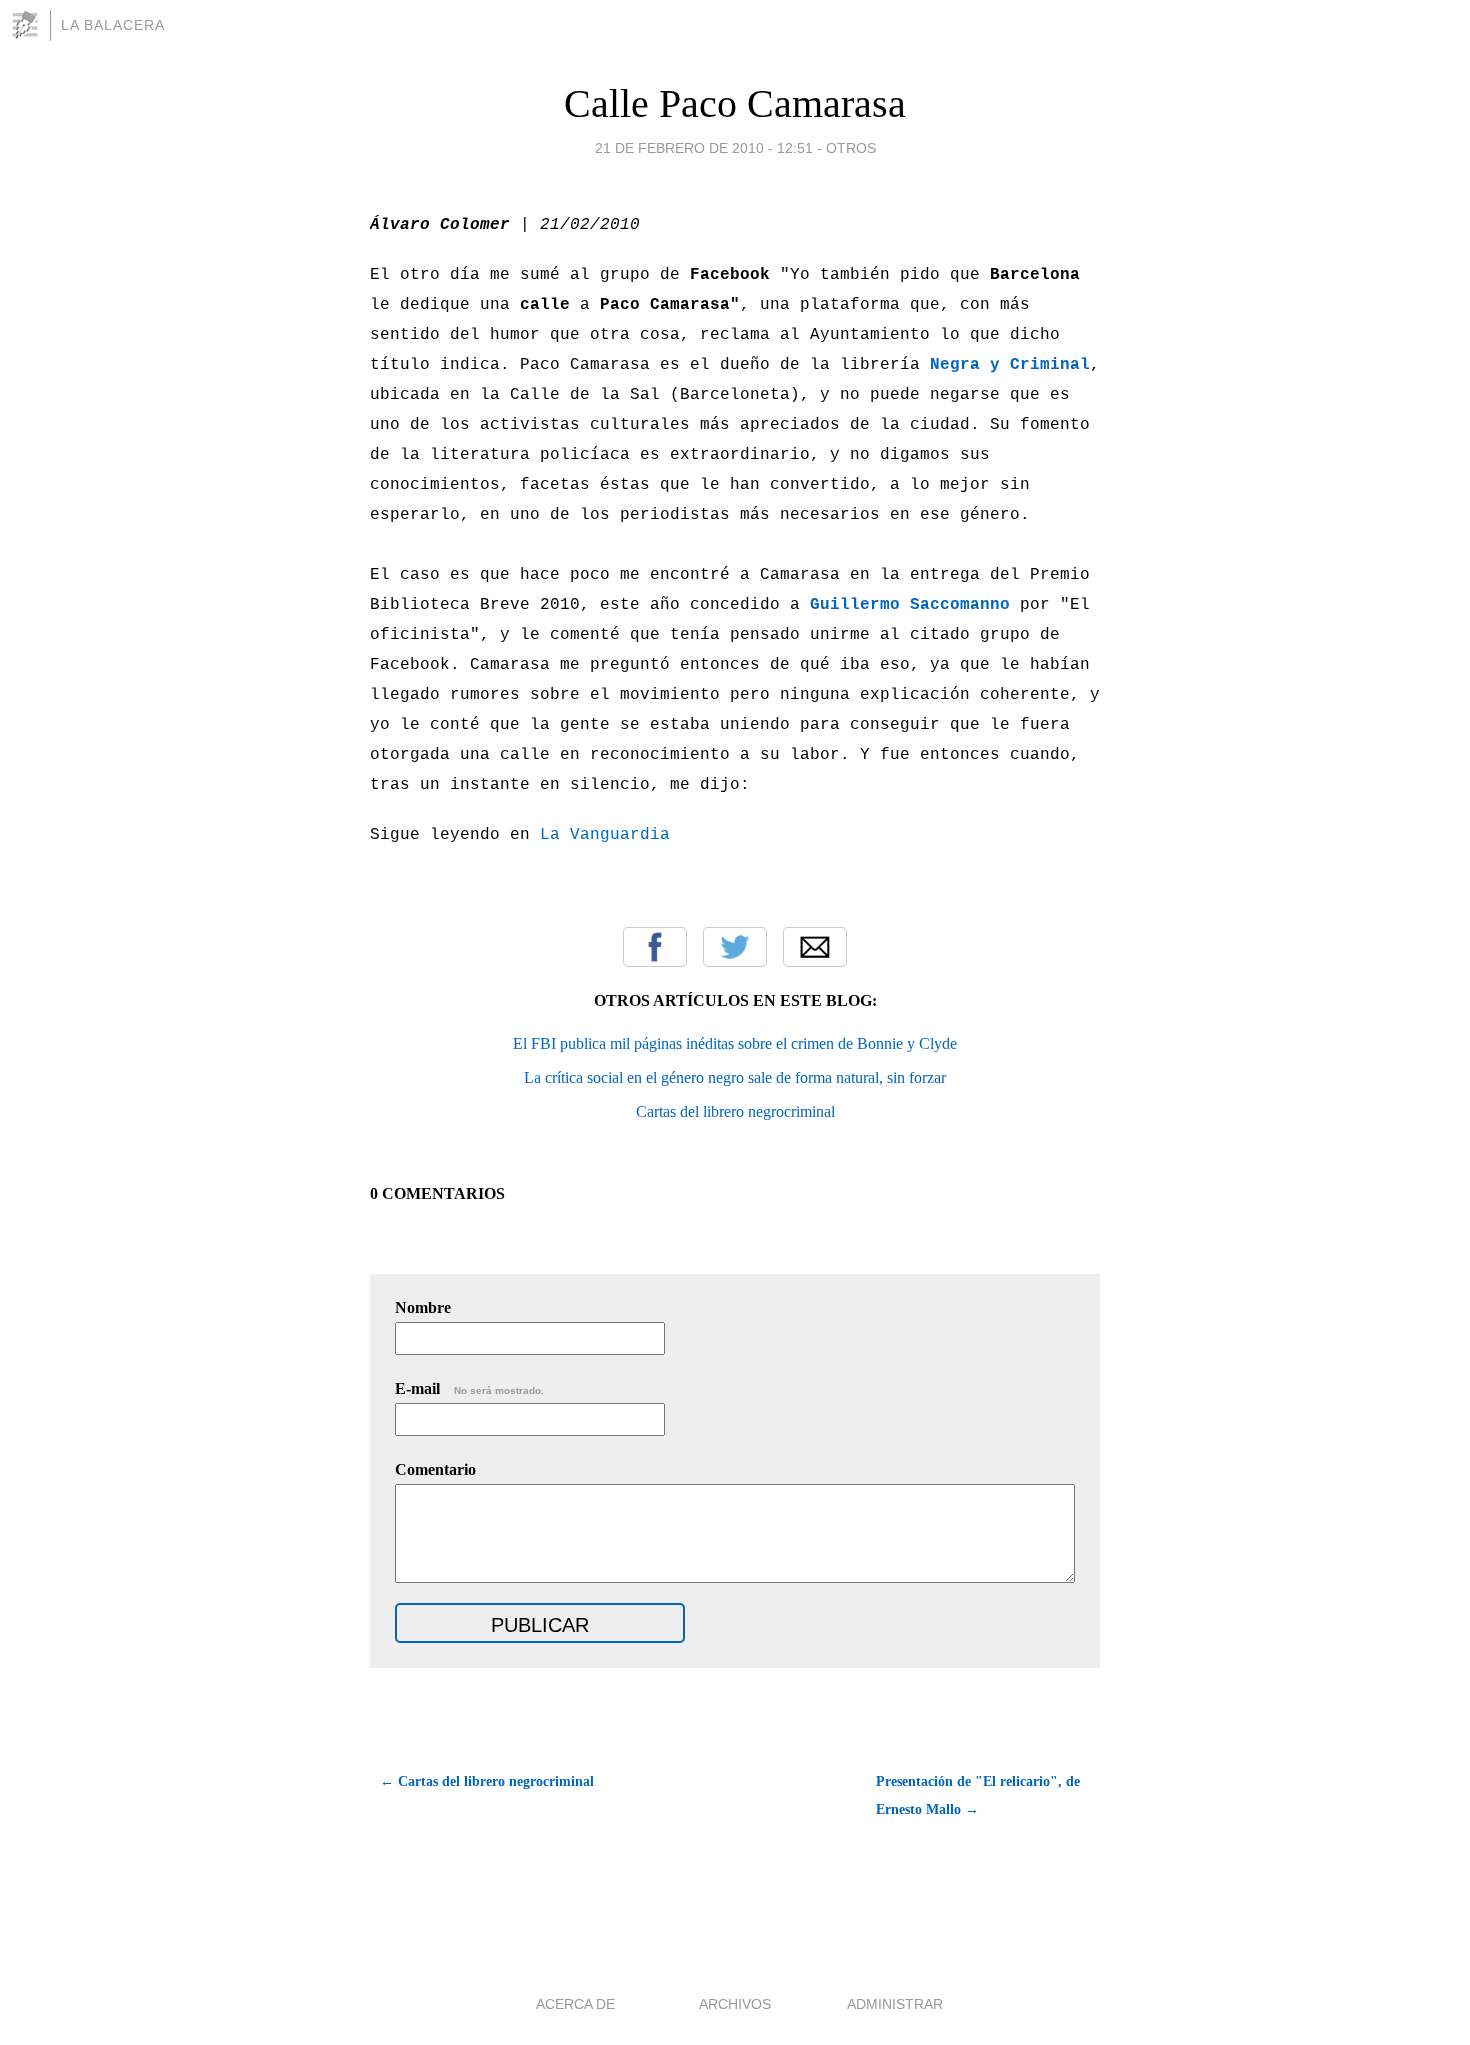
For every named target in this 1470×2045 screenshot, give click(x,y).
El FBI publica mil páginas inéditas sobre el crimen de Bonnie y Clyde (735, 1043)
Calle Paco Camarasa (735, 103)
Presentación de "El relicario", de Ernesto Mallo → (978, 1795)
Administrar (895, 2004)
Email (815, 947)
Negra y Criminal (1010, 365)
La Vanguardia (605, 835)
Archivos (735, 2004)
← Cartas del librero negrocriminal (487, 1781)
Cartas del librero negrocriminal (735, 1111)
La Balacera (113, 25)
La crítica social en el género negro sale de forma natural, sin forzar (735, 1077)
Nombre (423, 1307)
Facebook (655, 947)
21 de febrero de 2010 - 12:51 (704, 148)
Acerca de (575, 2004)
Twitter (735, 947)
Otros (851, 148)
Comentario (435, 1469)
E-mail (469, 1388)
